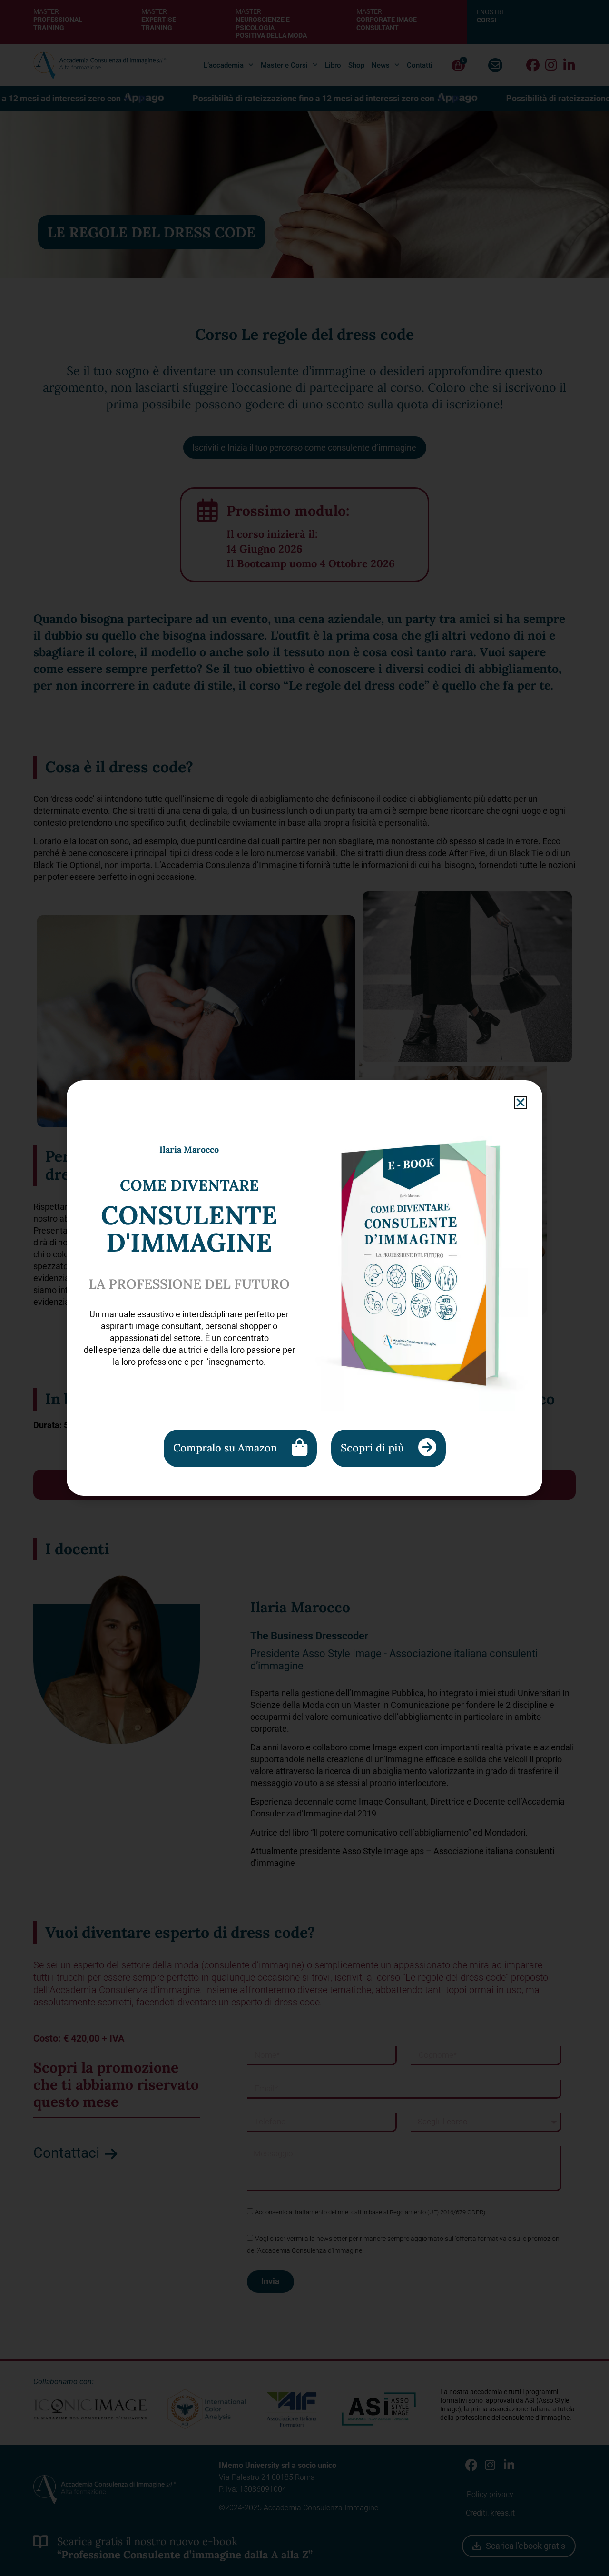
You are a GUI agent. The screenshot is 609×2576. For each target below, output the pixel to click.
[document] (304, 1288)
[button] (521, 1103)
